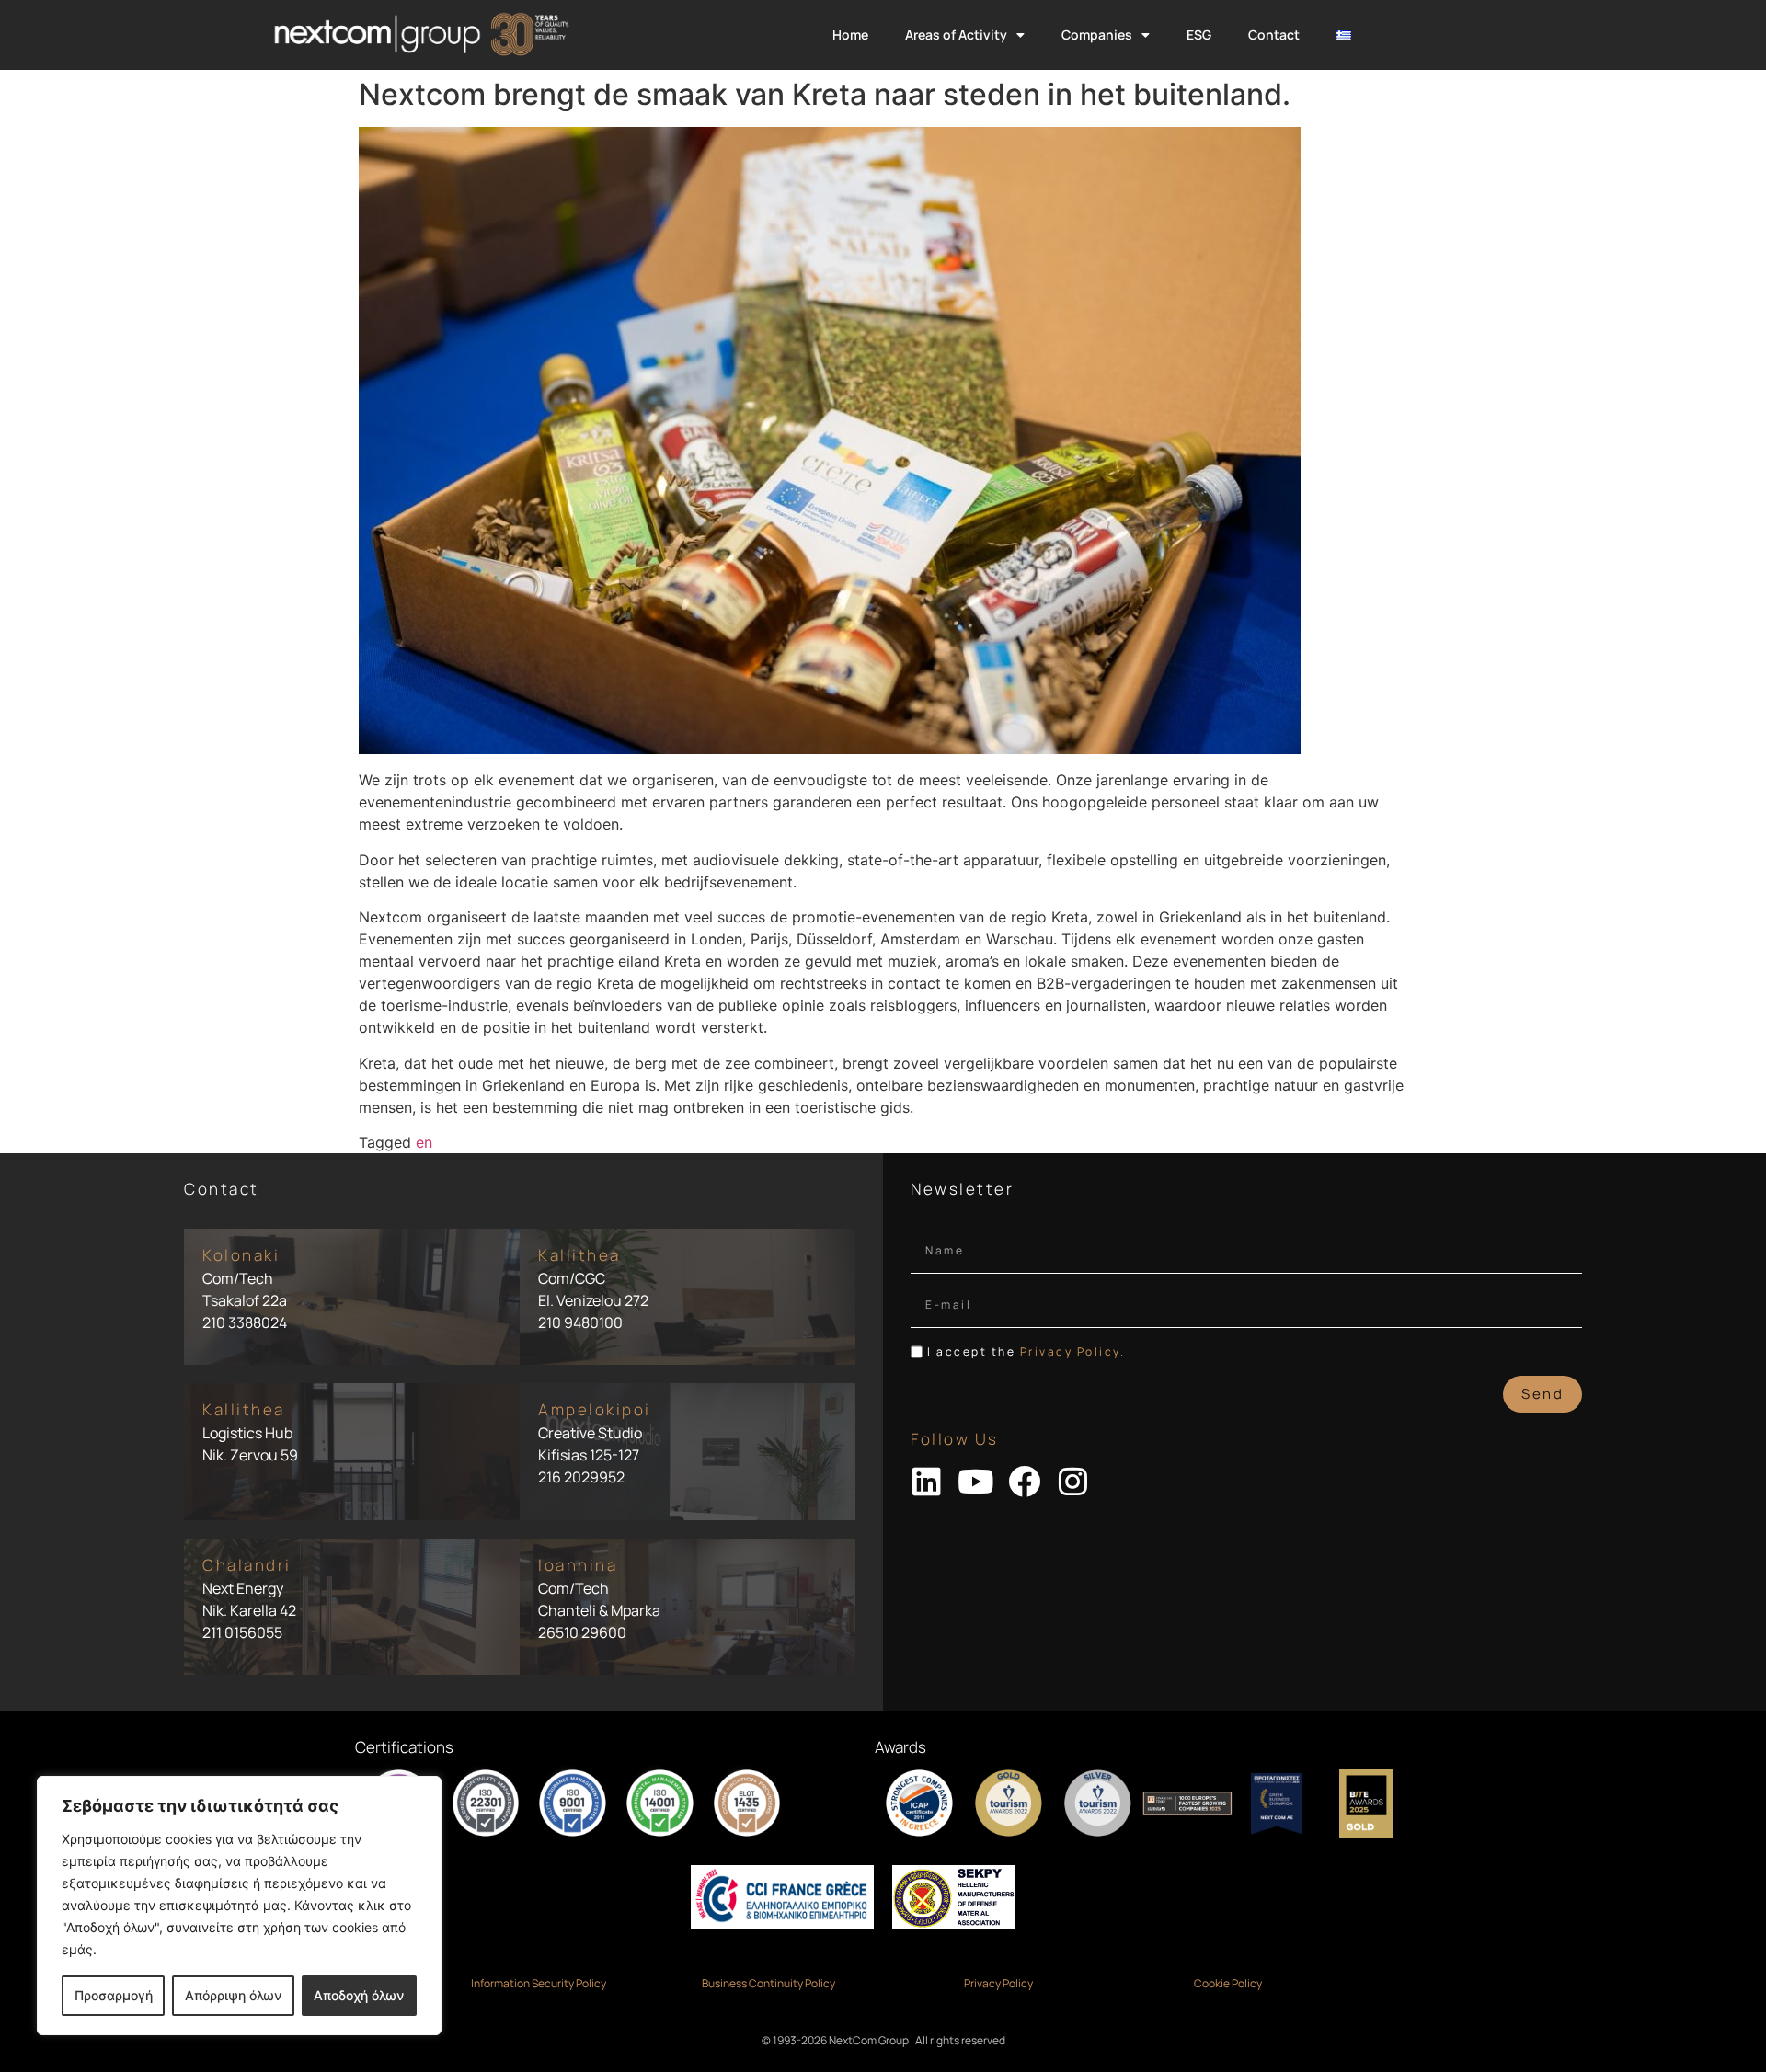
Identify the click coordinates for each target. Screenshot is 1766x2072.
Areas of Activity (956, 34)
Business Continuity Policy (768, 1983)
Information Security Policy (539, 1983)
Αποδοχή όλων (359, 1995)
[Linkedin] (927, 1481)
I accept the (1026, 1351)
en (424, 1142)
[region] (239, 1906)
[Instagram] (1073, 1481)
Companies (1097, 34)
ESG (1199, 34)
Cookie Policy (1228, 1983)
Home (850, 34)
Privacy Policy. (1073, 1351)
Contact (1274, 34)
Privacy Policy (998, 1983)
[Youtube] (975, 1481)
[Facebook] (1024, 1481)
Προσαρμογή (114, 1995)
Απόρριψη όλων (233, 1995)
